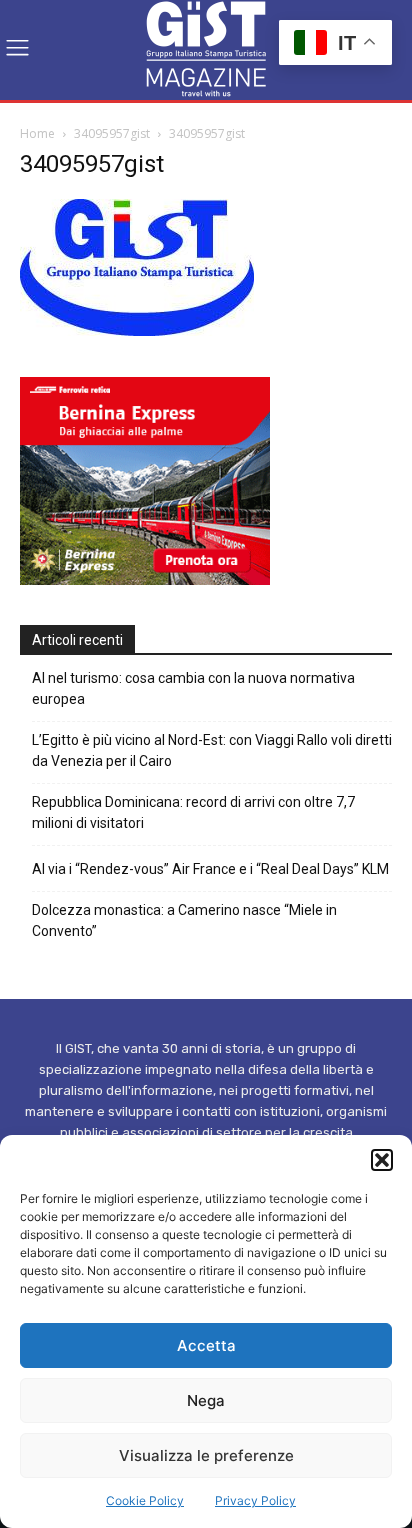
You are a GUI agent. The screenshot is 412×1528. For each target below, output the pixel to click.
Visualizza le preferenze (206, 1455)
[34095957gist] (137, 330)
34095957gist (112, 133)
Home (37, 133)
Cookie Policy (145, 1500)
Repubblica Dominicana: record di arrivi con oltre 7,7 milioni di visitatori (193, 812)
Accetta (206, 1345)
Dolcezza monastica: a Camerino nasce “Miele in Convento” (184, 920)
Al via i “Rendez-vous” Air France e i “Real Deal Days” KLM (210, 869)
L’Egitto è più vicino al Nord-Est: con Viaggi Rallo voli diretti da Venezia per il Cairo (212, 750)
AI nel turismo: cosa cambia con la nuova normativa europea (193, 688)
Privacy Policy (255, 1500)
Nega (206, 1400)
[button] (382, 1160)
